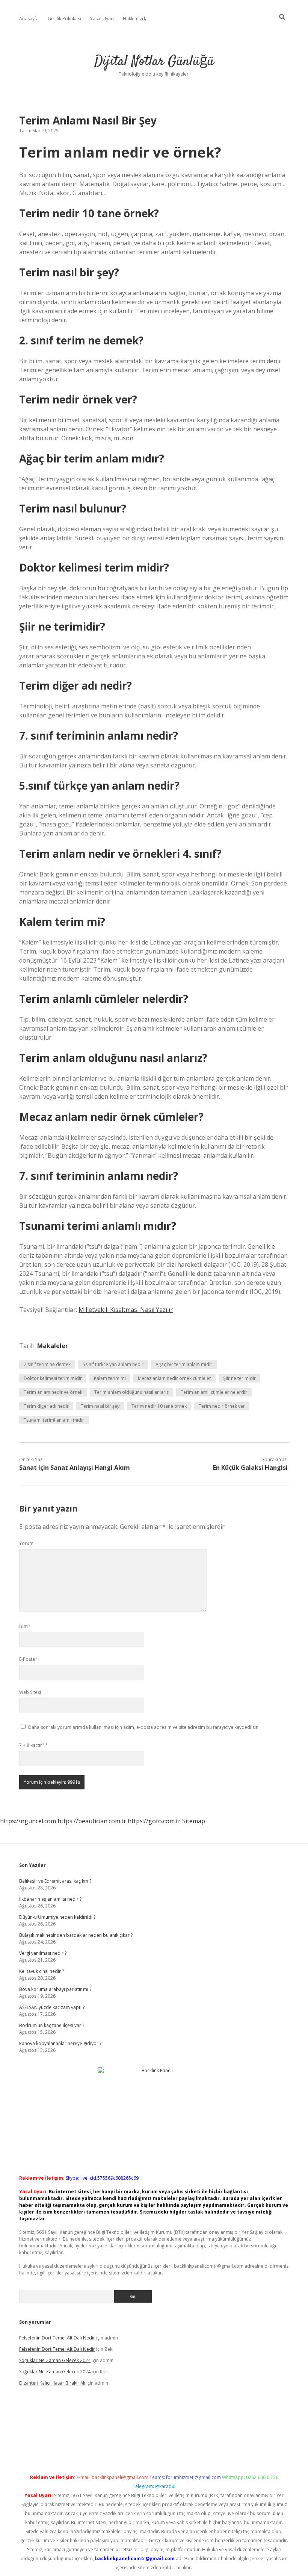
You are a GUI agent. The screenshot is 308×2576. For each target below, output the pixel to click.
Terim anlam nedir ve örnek (53, 1392)
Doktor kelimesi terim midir (53, 1378)
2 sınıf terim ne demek (47, 1364)
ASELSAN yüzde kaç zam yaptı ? (52, 2007)
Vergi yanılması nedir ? (43, 1953)
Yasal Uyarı (102, 19)
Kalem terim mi (110, 1378)
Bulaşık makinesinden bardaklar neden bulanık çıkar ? (76, 1935)
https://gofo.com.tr (154, 1821)
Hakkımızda (135, 19)
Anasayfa (29, 19)
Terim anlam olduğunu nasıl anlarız (131, 1392)
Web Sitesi (30, 1692)
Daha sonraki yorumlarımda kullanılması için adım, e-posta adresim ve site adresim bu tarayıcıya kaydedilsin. (144, 1727)
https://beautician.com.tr (92, 1821)
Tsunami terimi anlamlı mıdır (54, 1420)
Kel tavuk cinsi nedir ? (42, 1971)
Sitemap (194, 1821)
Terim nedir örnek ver (222, 1406)
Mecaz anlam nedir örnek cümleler (174, 1378)
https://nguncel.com (28, 1821)
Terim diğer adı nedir (46, 1406)
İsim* (25, 1626)
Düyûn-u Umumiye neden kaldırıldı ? (57, 1917)
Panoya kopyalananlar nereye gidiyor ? (60, 2043)
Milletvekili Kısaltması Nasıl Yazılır (126, 1310)
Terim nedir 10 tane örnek (159, 1406)
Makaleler (53, 1346)
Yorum (26, 1543)
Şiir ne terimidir (239, 1378)
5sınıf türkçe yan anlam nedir (113, 1364)
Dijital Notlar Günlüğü (154, 61)
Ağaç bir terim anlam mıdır (184, 1364)
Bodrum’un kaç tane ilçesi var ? (52, 2025)
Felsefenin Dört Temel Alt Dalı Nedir (57, 2338)
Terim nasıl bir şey (100, 1406)
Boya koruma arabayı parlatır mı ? (55, 1989)
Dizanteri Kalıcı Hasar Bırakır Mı (52, 2383)
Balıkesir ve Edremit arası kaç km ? (55, 1881)
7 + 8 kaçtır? (33, 1745)
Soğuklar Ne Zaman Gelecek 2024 (55, 2360)
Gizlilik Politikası (64, 19)
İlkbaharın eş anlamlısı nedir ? (50, 1899)
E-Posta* (28, 1659)
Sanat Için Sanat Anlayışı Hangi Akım (75, 1468)
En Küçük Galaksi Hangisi (250, 1468)
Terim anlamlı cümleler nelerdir (214, 1392)
